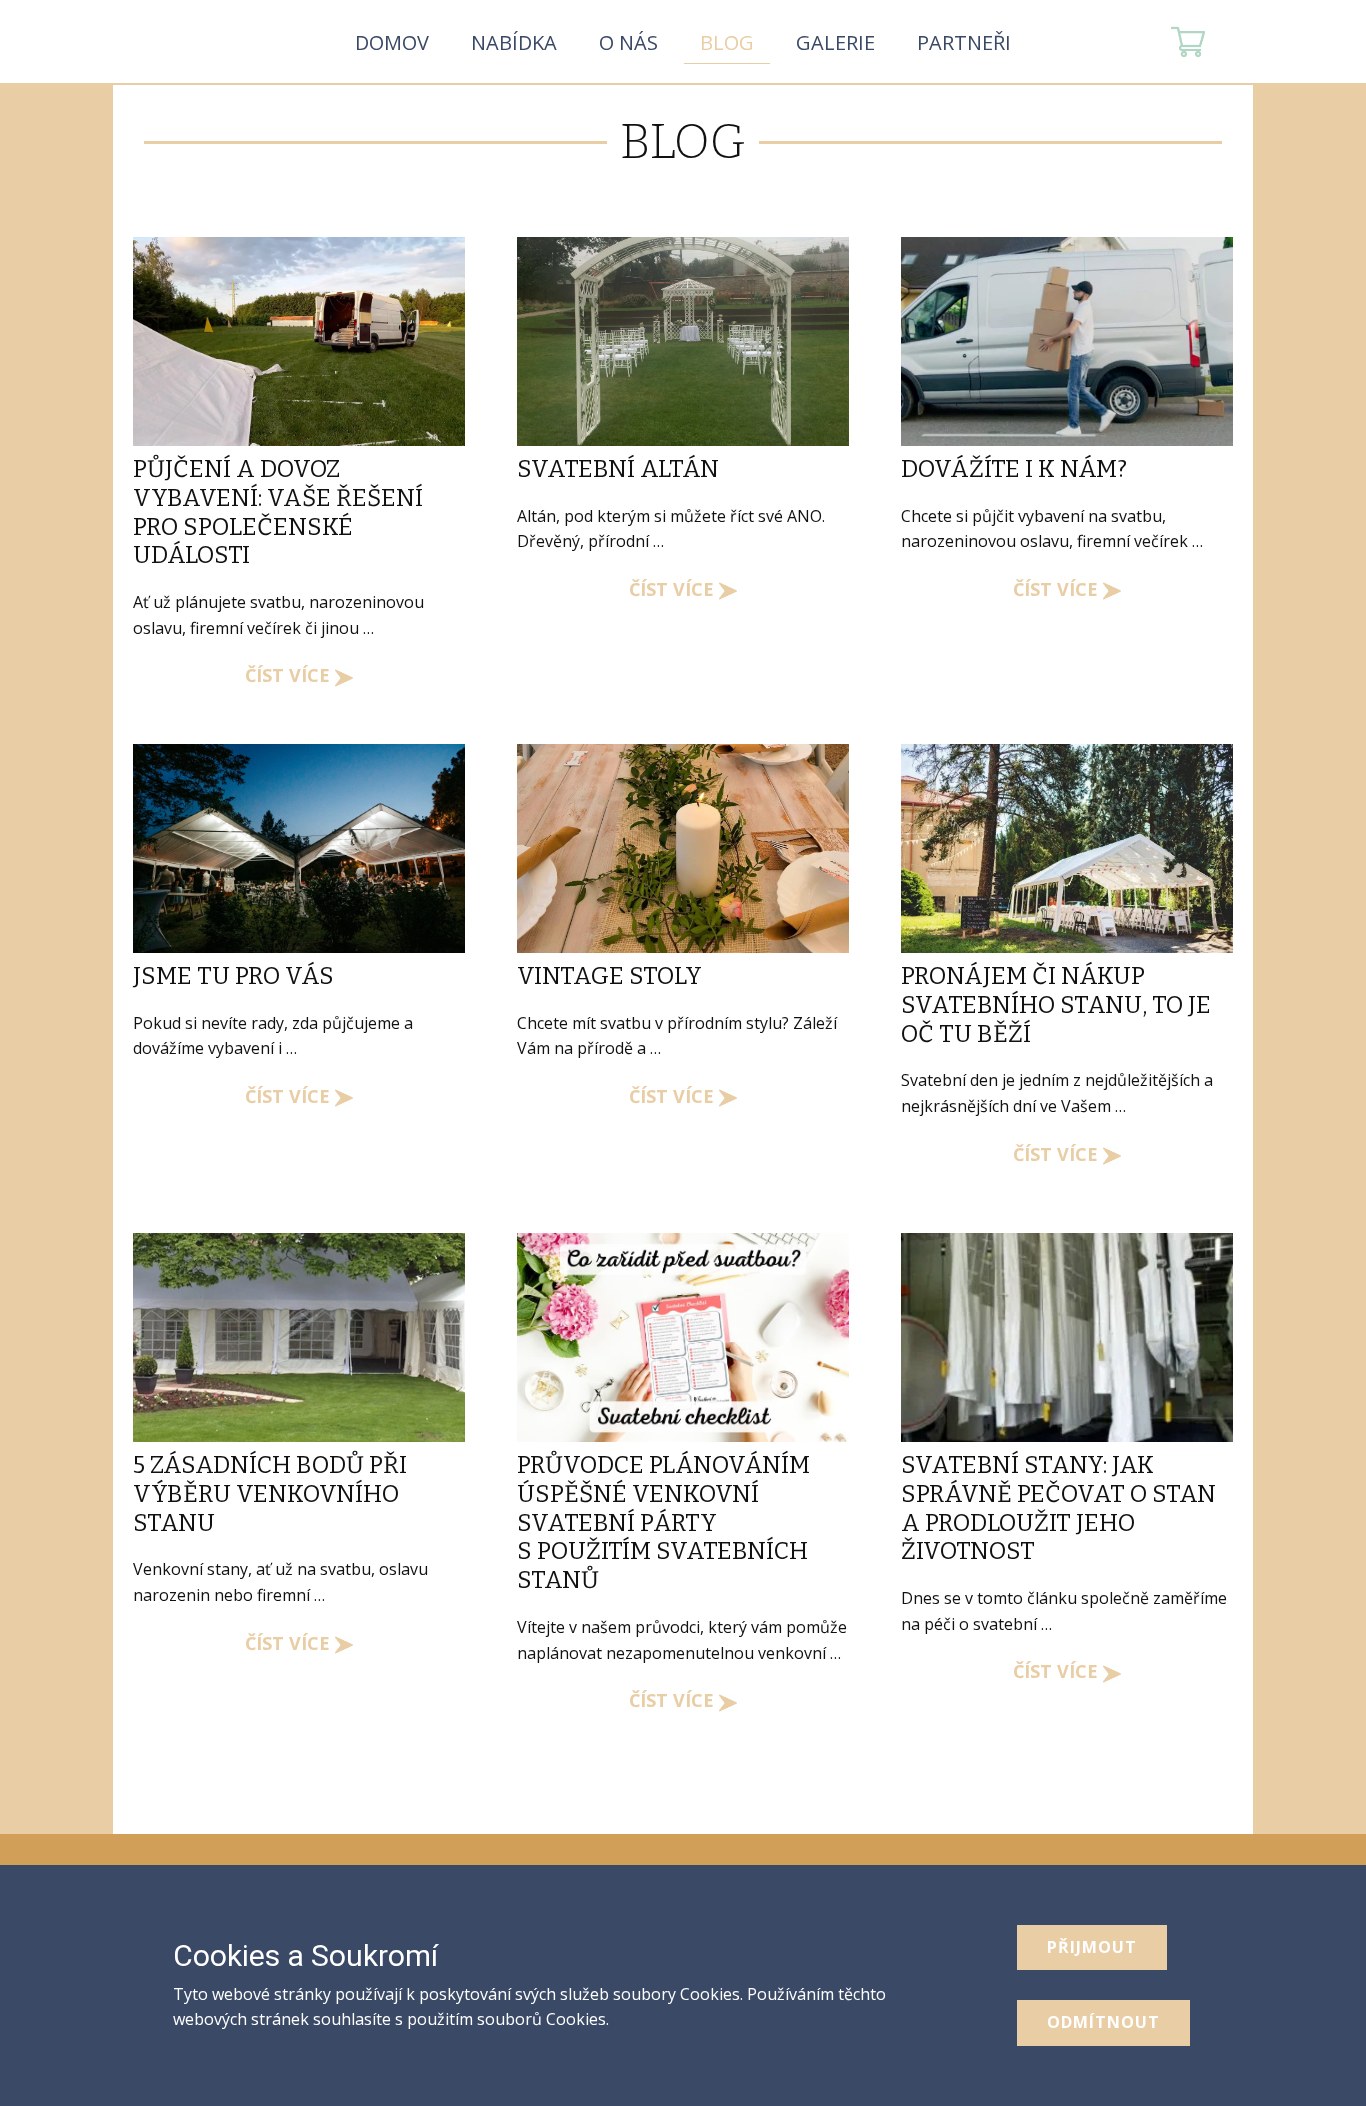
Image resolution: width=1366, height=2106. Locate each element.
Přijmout (1092, 1947)
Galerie (835, 42)
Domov (392, 42)
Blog (727, 42)
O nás (628, 42)
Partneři (964, 42)
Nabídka (514, 42)
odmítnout (1103, 2022)
